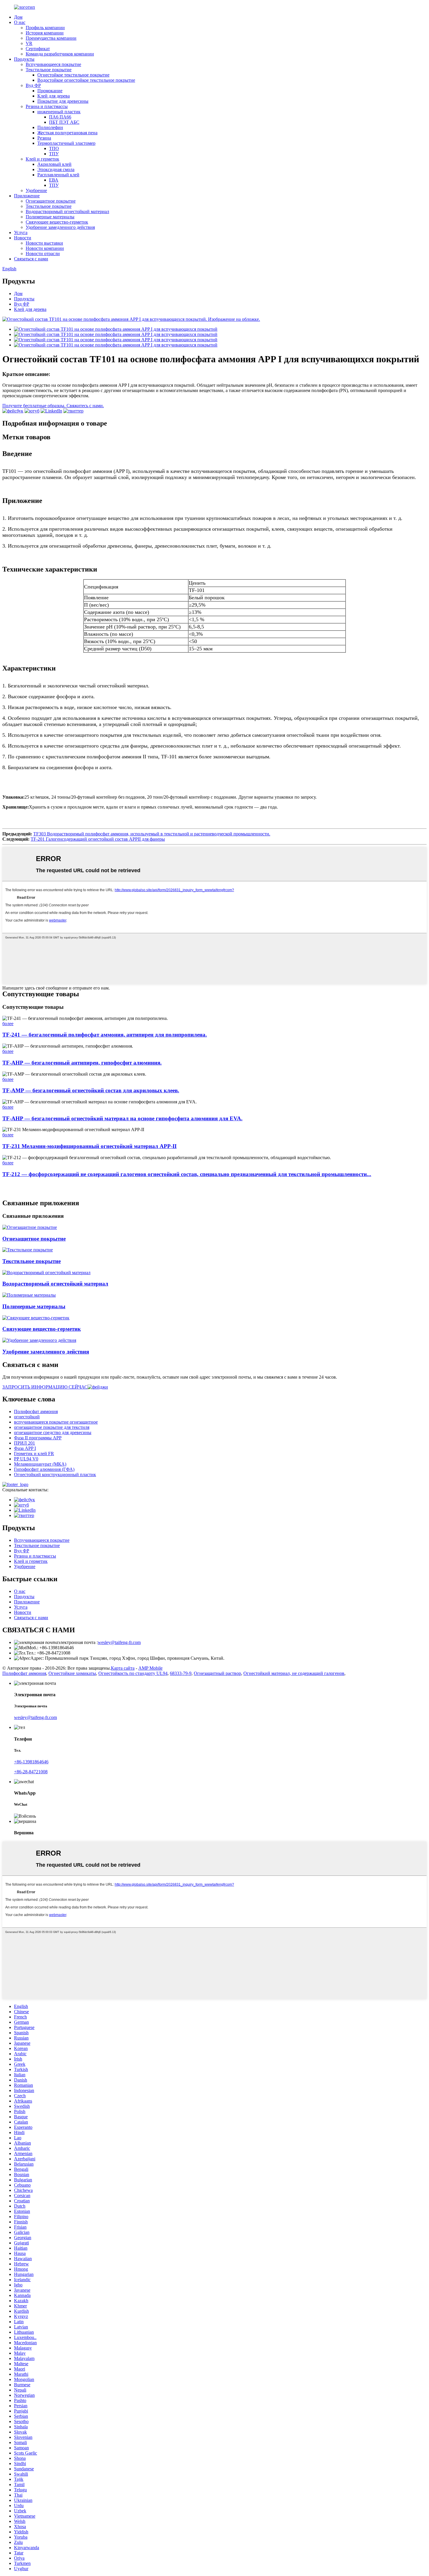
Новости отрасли (43, 254)
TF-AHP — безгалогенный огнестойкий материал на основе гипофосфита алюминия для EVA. (122, 1118)
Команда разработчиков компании (60, 54)
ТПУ (54, 154)
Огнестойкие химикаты (72, 1673)
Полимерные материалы (50, 217)
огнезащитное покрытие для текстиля (52, 1427)
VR (29, 43)
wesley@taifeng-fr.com (119, 1642)
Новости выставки (44, 243)
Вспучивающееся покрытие (53, 64)
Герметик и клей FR (34, 1454)
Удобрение (36, 190)
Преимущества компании (51, 38)
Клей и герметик (42, 159)
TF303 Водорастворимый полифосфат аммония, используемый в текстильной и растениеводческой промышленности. (152, 834)
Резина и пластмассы (47, 106)
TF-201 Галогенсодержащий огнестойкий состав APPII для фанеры (98, 839)
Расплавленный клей (58, 175)
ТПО (54, 148)
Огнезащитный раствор (217, 1673)
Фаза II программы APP (38, 1438)
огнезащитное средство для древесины (53, 1432)
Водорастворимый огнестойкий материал (67, 211)
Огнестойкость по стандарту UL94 (133, 1673)
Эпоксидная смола (56, 169)
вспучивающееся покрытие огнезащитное (56, 1422)
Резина (44, 138)
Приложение (27, 196)
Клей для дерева (54, 96)
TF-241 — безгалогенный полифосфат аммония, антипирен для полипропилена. (105, 1035)
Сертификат (38, 49)
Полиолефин (50, 127)
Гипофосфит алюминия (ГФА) (44, 1469)
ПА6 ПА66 (60, 117)
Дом (18, 17)
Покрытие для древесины (63, 101)
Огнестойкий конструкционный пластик (55, 1475)
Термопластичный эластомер (66, 143)
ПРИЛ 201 (25, 1443)
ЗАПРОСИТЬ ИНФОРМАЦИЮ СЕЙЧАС (45, 1387)
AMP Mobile (150, 1668)
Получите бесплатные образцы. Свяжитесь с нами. (53, 406)
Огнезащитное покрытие (51, 201)
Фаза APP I (25, 1448)
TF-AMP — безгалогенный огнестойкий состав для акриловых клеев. (91, 1090)
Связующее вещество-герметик (57, 222)
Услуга (21, 232)
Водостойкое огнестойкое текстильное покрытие (86, 80)
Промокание (50, 91)
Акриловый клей (54, 164)
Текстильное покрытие (49, 70)
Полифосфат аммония (36, 1411)
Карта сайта (123, 1668)
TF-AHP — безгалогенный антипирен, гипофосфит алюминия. (82, 1063)
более (8, 1024)
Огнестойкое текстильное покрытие (73, 75)
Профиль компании (45, 28)
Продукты (24, 59)
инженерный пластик (59, 112)
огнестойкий (27, 1417)
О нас (20, 22)
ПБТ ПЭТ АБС (64, 122)
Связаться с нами (31, 259)
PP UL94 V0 (26, 1459)
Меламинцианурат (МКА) (40, 1464)
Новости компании (45, 248)
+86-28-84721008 (31, 1772)
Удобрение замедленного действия (60, 227)
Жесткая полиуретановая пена (67, 133)
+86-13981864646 (31, 1762)
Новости (23, 238)
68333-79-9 (181, 1673)
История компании (45, 33)
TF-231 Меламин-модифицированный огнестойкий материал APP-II (89, 1146)
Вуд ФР (33, 85)
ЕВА (54, 180)
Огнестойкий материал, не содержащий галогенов (294, 1673)
